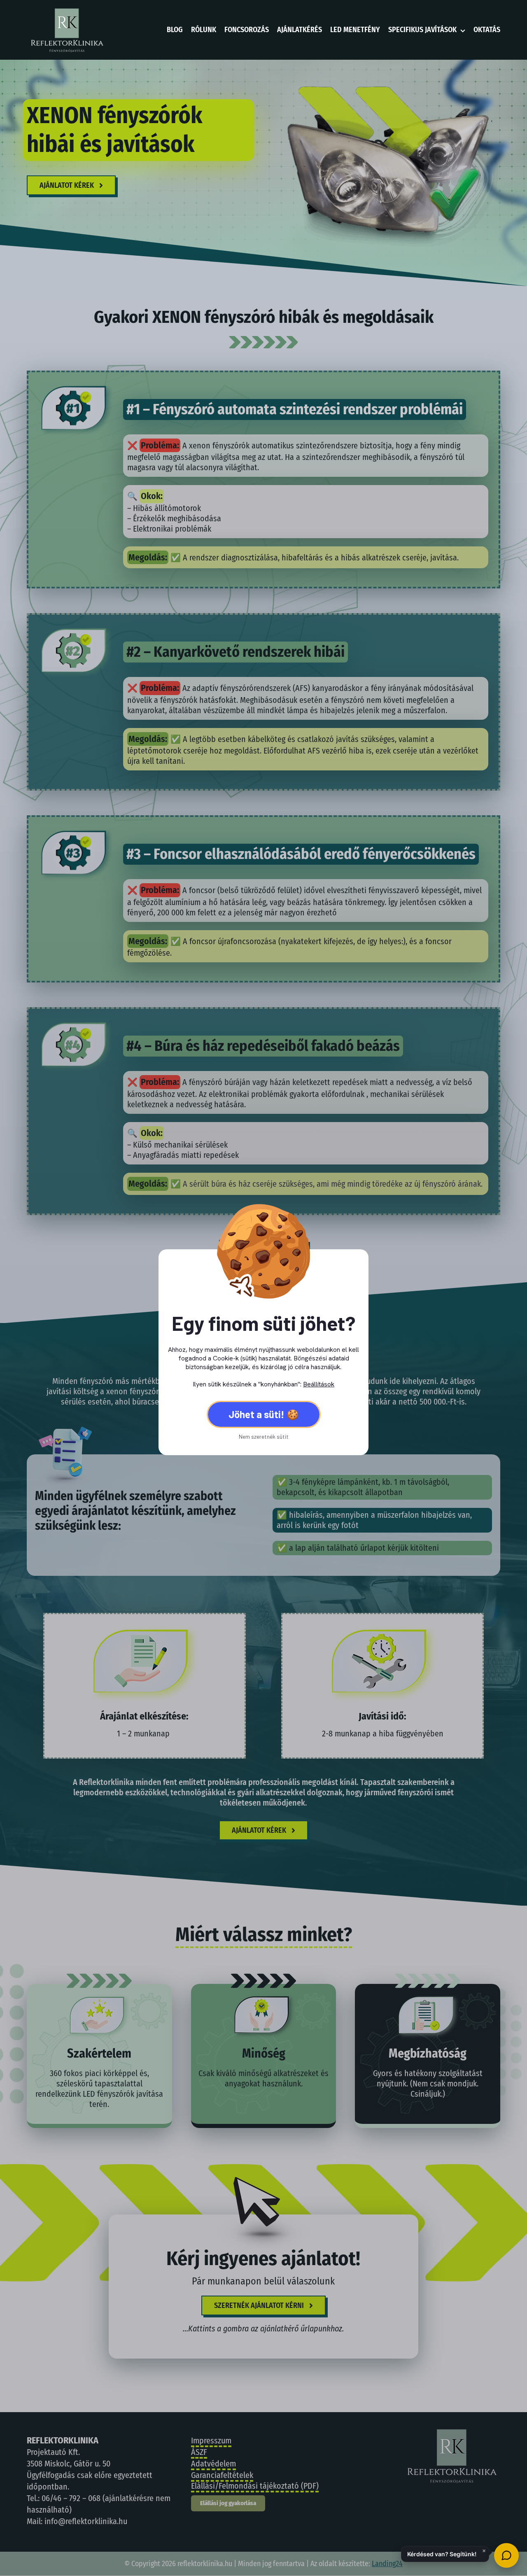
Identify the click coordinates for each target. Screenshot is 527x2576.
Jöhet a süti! (257, 1414)
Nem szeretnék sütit (264, 1436)
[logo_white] (66, 10)
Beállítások (319, 1384)
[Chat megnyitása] (506, 2555)
